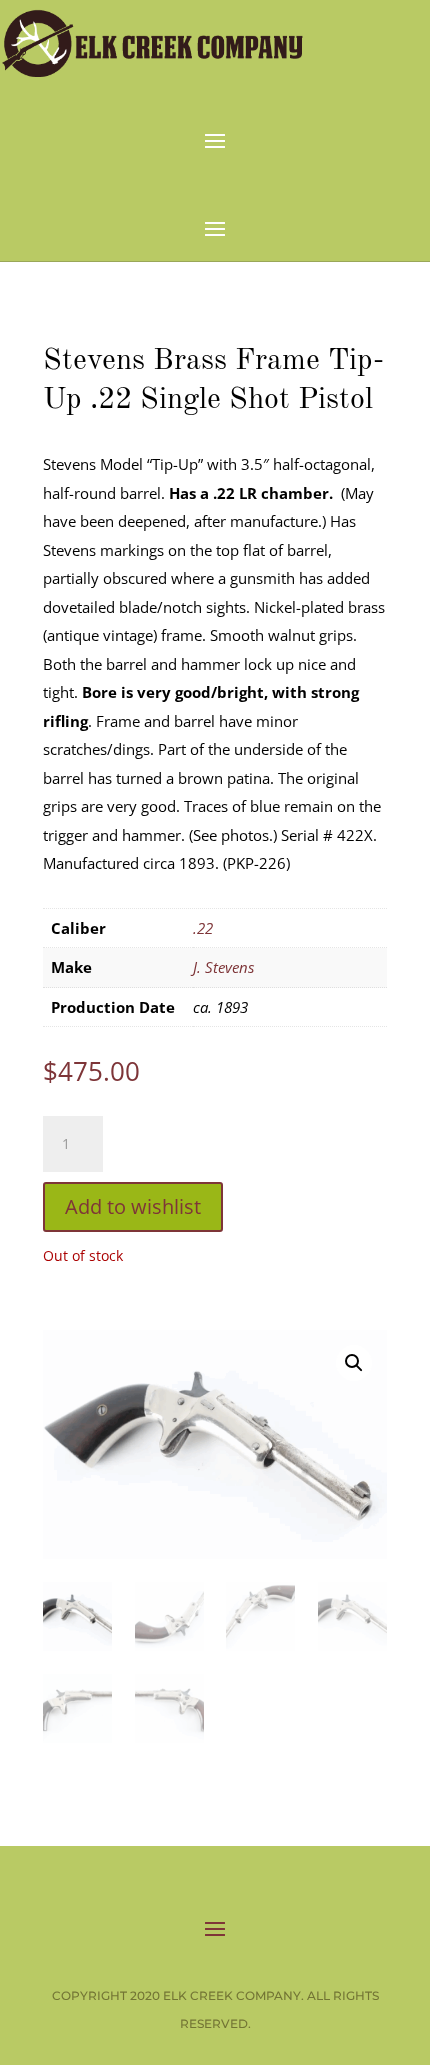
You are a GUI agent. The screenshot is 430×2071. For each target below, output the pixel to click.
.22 (203, 928)
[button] (354, 1363)
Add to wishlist (133, 1206)
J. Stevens (223, 967)
